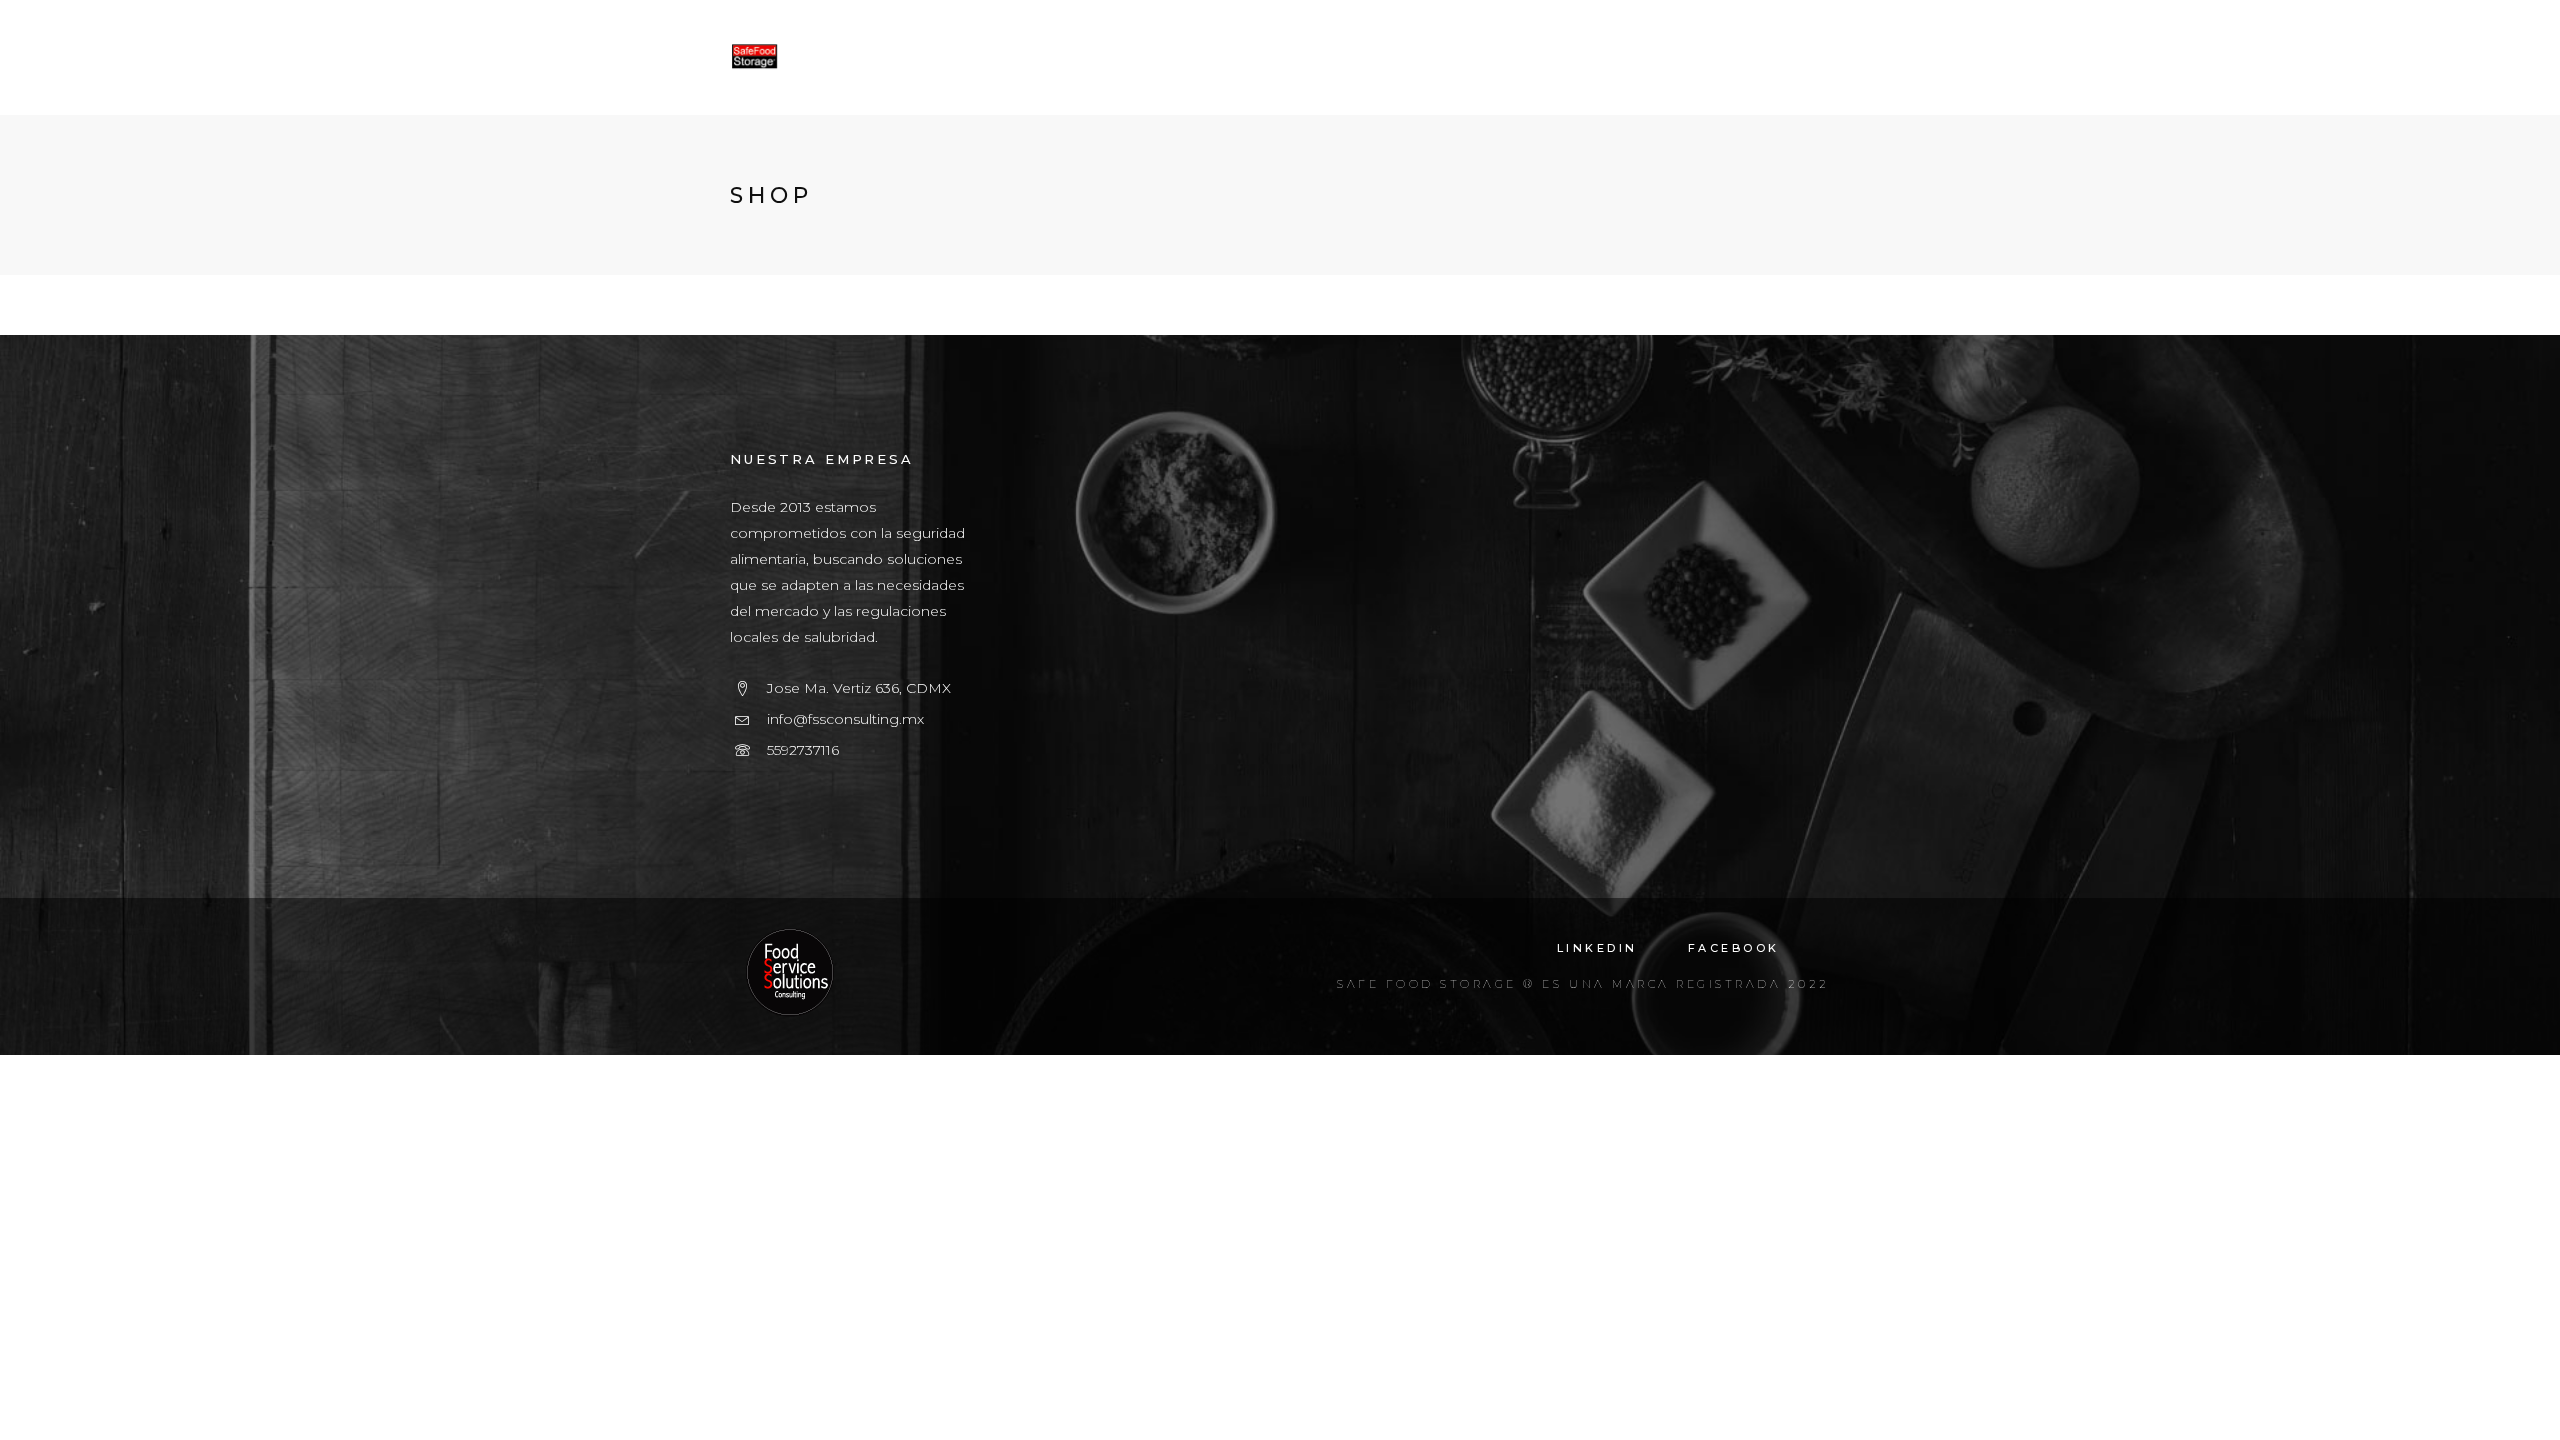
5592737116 (803, 750)
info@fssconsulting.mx (845, 719)
